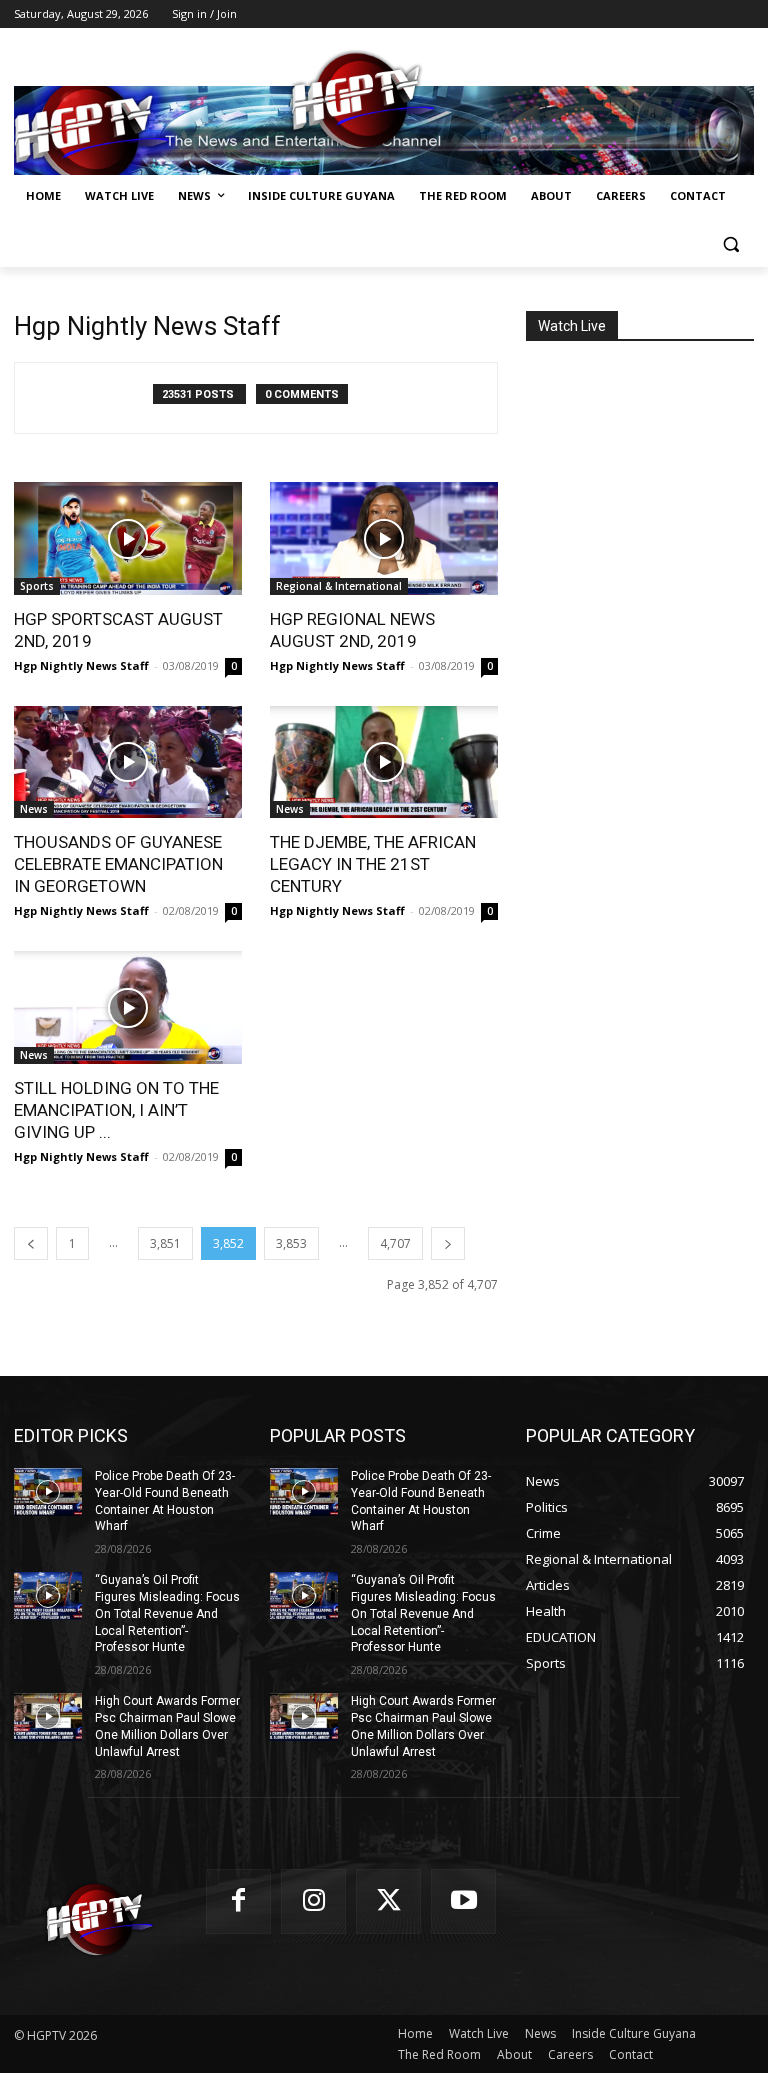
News (34, 809)
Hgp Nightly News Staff (81, 665)
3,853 (291, 1243)
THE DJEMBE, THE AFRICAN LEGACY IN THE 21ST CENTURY (373, 864)
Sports (37, 586)
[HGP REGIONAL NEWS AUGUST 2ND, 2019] (384, 538)
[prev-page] (31, 1243)
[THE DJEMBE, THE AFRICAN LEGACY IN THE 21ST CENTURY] (384, 762)
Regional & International (339, 586)
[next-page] (448, 1243)
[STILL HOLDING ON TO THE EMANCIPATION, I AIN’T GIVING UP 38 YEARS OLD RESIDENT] (128, 1007)
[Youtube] (463, 1901)
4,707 (395, 1243)
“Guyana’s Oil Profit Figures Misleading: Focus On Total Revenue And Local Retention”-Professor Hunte (167, 1613)
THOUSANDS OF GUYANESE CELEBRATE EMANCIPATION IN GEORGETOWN (118, 864)
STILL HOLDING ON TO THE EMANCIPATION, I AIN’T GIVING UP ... (116, 1110)
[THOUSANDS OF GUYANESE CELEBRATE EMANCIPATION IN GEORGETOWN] (128, 762)
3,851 (165, 1243)
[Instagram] (313, 1901)
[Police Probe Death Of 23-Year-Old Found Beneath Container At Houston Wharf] (48, 1492)
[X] (388, 1901)
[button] (730, 244)
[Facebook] (238, 1901)
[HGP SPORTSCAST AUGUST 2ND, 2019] (128, 538)
